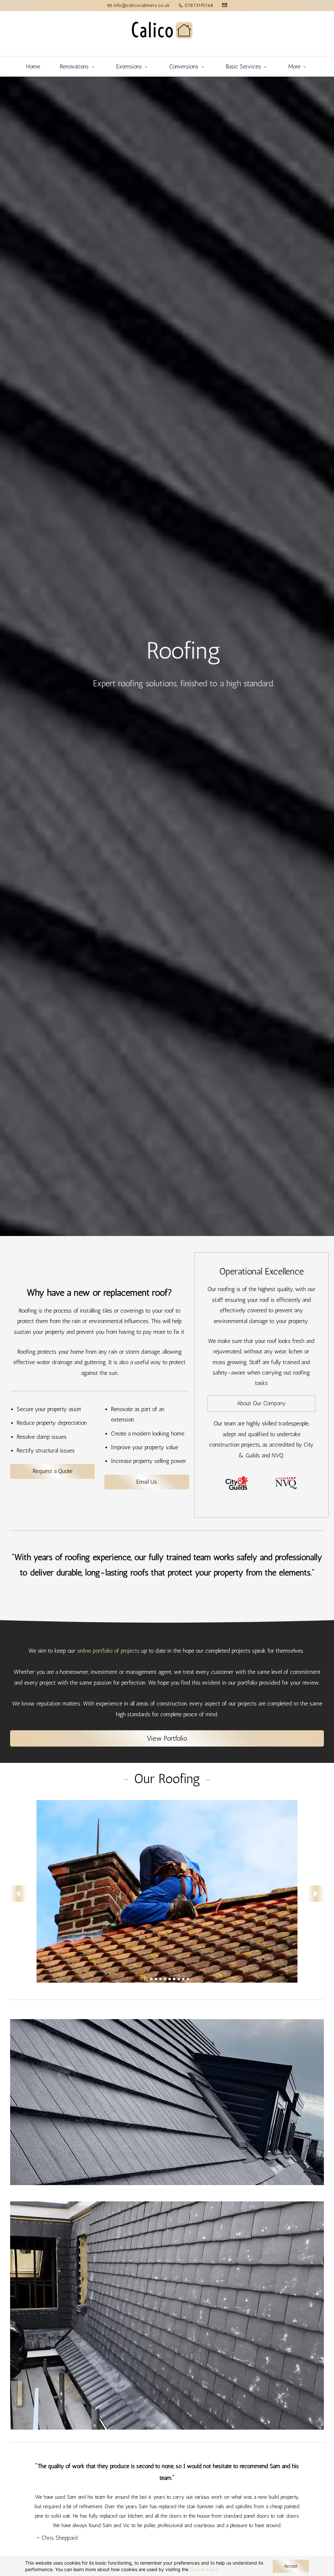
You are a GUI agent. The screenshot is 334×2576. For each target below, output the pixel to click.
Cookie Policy (204, 2569)
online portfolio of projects (108, 1651)
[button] (18, 1894)
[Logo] (162, 34)
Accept (291, 2566)
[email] (225, 6)
